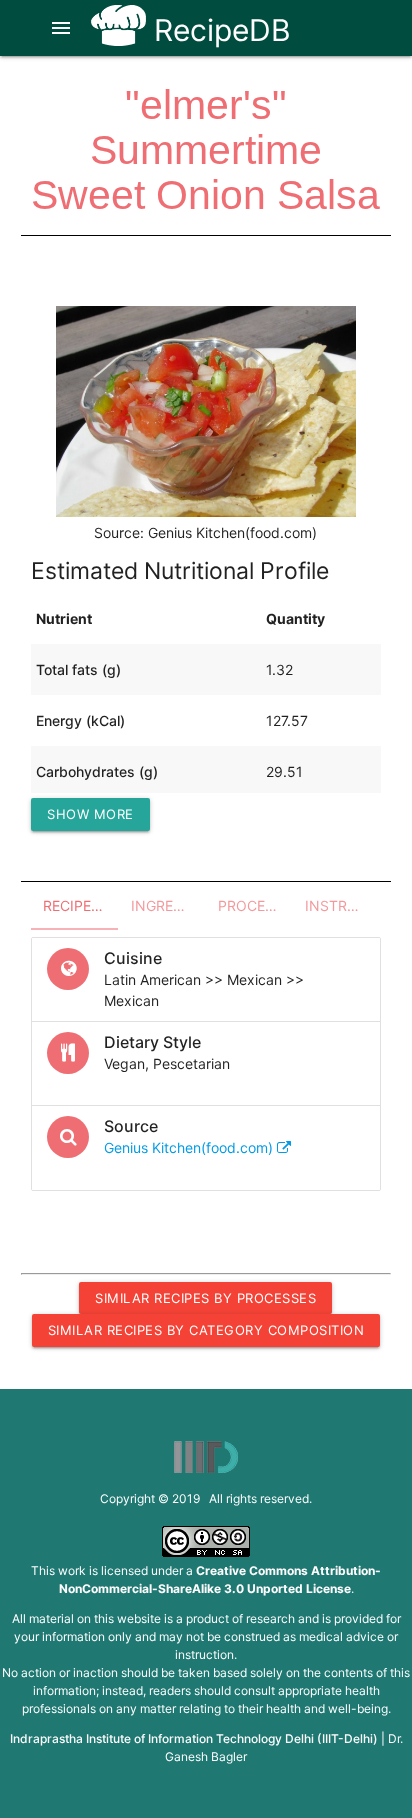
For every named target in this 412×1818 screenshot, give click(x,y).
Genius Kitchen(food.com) (190, 1147)
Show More (90, 814)
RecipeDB (218, 30)
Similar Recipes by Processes (205, 1298)
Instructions (342, 905)
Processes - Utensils (255, 905)
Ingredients (168, 905)
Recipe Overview (80, 905)
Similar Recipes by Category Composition (206, 1330)
